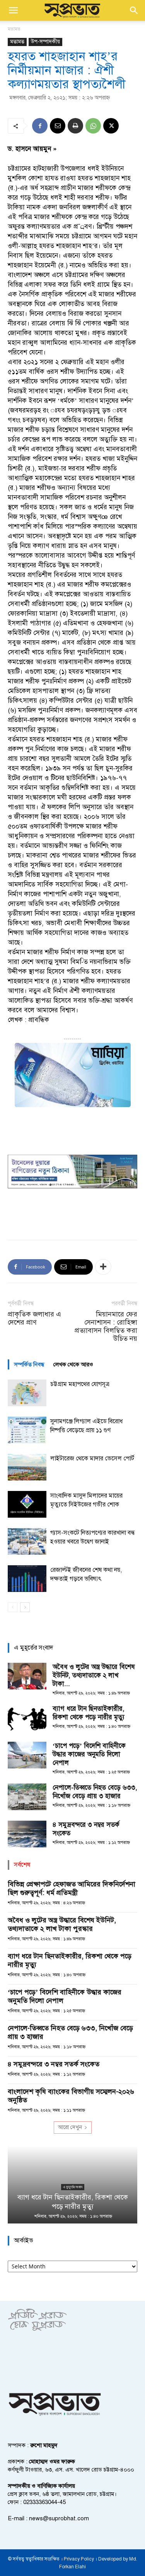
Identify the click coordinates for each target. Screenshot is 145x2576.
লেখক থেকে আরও (73, 1364)
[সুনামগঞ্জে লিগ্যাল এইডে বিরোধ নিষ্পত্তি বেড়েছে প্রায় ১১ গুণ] (27, 1430)
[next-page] (25, 1607)
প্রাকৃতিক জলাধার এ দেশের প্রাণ (34, 1318)
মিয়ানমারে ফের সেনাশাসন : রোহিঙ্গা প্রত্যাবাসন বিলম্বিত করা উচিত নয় (106, 1327)
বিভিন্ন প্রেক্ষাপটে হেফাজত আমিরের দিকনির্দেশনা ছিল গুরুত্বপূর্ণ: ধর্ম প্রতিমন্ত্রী (72, 1888)
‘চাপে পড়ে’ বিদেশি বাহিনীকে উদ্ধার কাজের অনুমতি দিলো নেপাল (89, 1754)
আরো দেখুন (70, 2127)
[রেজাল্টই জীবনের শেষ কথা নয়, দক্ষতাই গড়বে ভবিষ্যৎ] (27, 1579)
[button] (13, 10)
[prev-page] (13, 1607)
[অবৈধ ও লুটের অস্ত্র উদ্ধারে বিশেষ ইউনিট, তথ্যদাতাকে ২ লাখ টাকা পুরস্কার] (27, 1676)
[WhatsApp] (93, 126)
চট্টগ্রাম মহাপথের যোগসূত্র (80, 1384)
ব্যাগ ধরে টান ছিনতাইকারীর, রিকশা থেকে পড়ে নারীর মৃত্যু (89, 1713)
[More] (103, 1267)
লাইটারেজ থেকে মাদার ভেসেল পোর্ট (92, 1458)
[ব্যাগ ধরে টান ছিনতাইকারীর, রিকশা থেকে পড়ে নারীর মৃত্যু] (27, 1718)
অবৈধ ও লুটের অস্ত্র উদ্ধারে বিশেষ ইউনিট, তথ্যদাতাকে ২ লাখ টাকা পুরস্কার (62, 1924)
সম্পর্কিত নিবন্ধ (29, 1364)
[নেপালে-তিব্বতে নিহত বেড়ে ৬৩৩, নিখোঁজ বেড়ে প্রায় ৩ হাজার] (27, 1797)
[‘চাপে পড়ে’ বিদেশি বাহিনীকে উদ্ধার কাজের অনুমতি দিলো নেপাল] (27, 1755)
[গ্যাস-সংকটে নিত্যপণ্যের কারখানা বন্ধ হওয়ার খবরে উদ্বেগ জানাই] (27, 1541)
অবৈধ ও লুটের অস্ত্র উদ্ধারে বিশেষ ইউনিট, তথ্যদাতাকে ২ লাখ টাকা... (94, 1675)
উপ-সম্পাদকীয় (45, 42)
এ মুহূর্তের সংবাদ (73, 2187)
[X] (111, 126)
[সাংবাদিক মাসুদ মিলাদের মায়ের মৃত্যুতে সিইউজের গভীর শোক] (27, 1504)
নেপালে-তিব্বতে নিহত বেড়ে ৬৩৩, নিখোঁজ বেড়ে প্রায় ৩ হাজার (95, 1792)
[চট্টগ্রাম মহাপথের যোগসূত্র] (27, 1393)
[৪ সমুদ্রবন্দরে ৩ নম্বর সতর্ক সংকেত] (27, 1834)
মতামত (14, 29)
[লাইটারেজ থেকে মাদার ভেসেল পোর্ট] (27, 1467)
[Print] (75, 126)
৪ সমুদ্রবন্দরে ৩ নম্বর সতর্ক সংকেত (54, 2064)
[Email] (58, 126)
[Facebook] (40, 126)
